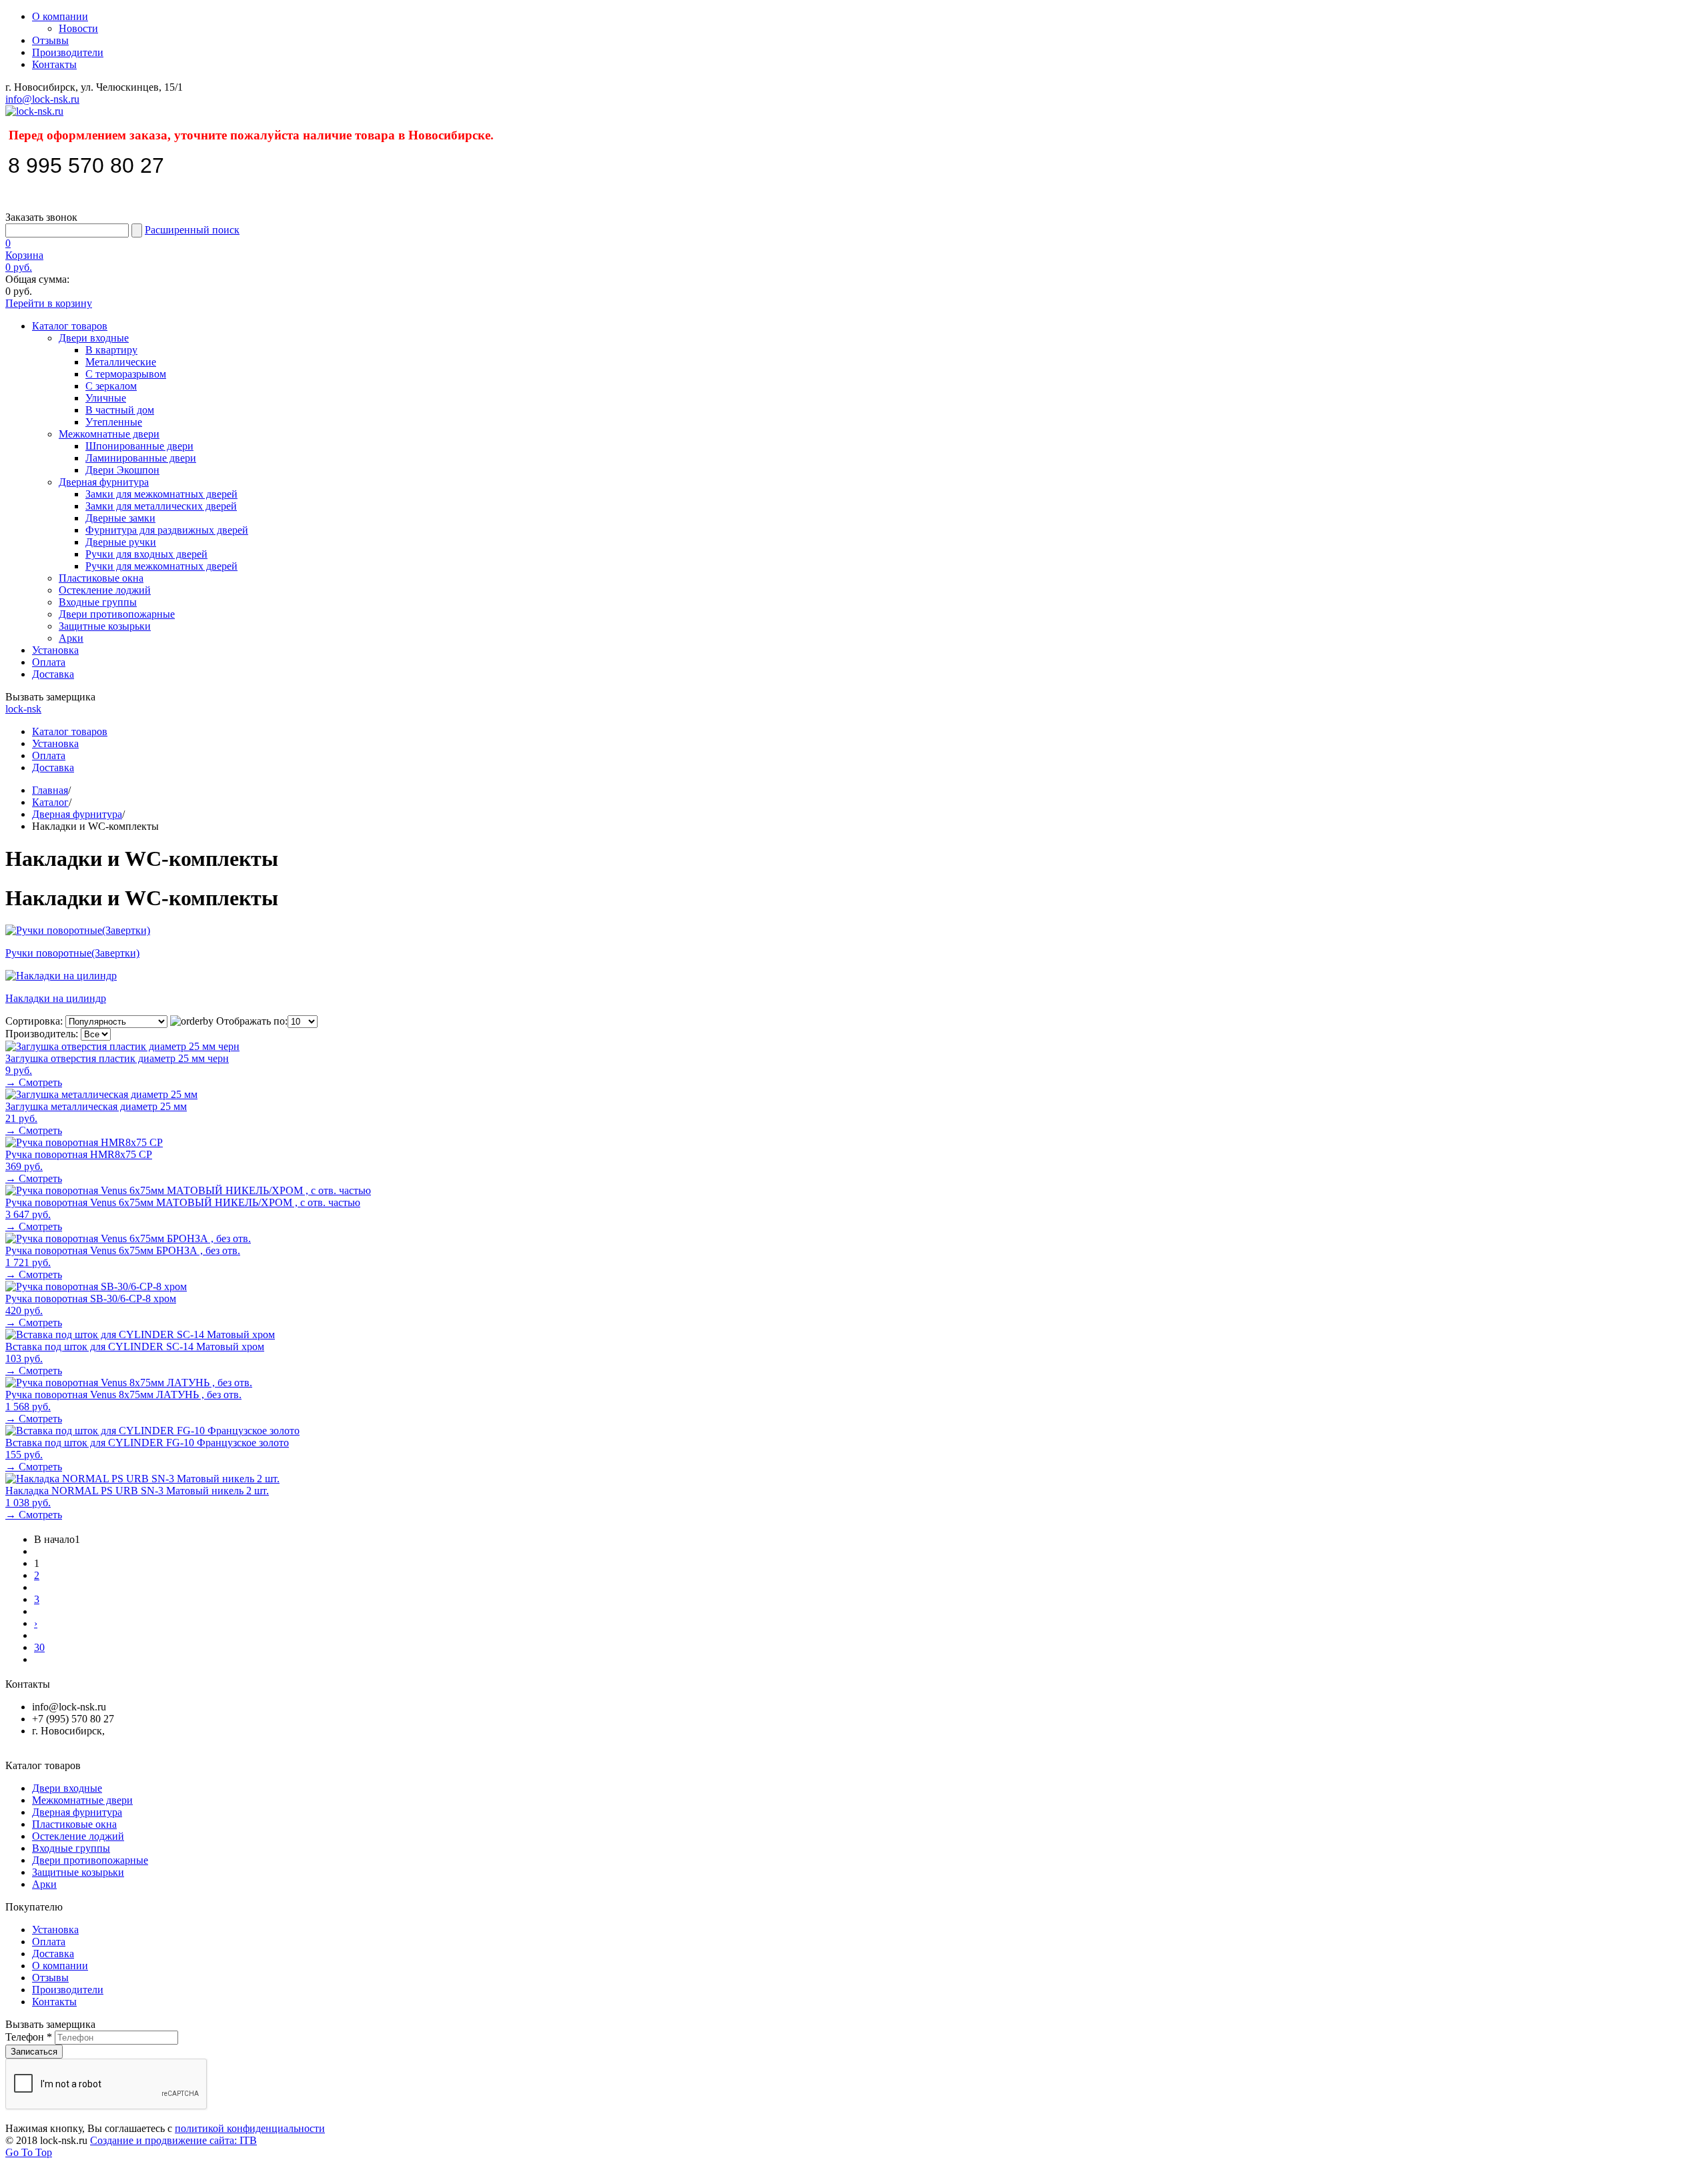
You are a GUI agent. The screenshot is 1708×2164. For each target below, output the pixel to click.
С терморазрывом (126, 374)
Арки (71, 638)
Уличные (106, 398)
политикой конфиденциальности (250, 2128)
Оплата (49, 662)
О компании (60, 16)
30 (39, 1647)
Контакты (54, 64)
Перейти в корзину (49, 303)
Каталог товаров (70, 326)
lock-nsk (23, 709)
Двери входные (94, 338)
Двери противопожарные (117, 614)
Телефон (29, 2037)
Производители (68, 52)
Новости (78, 28)
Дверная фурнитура (104, 482)
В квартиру (111, 350)
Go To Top (29, 2152)
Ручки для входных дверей (146, 554)
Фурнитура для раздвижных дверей (167, 530)
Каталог (50, 802)
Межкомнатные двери (109, 434)
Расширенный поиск (192, 230)
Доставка (53, 674)
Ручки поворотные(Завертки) (72, 953)
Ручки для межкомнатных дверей (161, 566)
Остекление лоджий (105, 590)
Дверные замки (120, 518)
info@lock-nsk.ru (42, 99)
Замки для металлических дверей (161, 506)
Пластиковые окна (101, 578)
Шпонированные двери (139, 446)
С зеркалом (111, 386)
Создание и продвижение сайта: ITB (173, 2140)
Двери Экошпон (122, 470)
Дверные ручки (121, 542)
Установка (55, 650)
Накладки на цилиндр (56, 998)
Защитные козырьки (105, 626)
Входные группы (98, 602)
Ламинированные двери (141, 458)
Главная (50, 790)
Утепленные (114, 422)
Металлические (121, 362)
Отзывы (50, 40)
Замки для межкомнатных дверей (161, 494)
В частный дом (120, 410)
